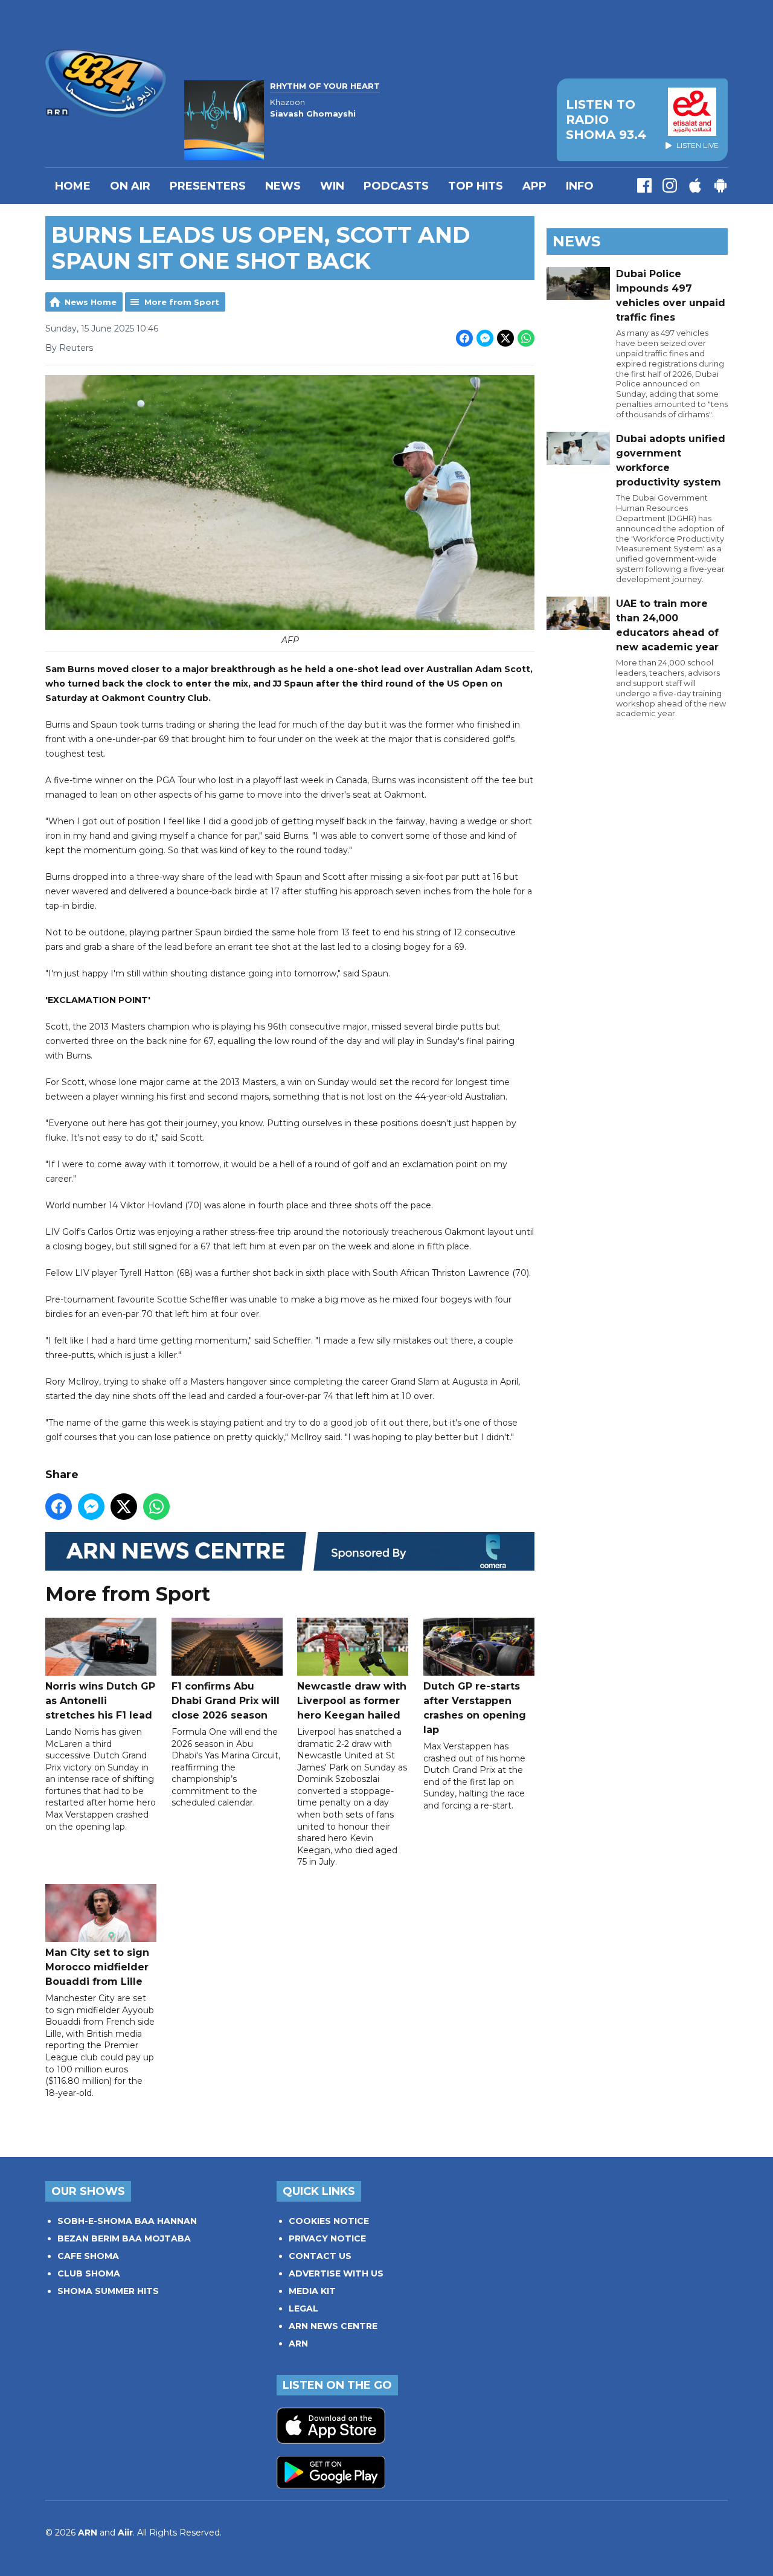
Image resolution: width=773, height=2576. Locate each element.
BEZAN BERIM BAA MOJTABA (124, 2238)
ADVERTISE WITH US (336, 2273)
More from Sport (182, 302)
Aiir (125, 2533)
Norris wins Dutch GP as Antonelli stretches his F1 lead (100, 1701)
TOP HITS (476, 186)
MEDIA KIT (312, 2291)
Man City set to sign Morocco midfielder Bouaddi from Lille (97, 1967)
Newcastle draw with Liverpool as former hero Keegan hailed (352, 1701)
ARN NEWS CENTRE (333, 2326)
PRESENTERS (208, 186)
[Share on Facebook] (464, 338)
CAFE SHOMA (88, 2256)
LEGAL (303, 2308)
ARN (298, 2344)
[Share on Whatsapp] (526, 338)
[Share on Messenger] (485, 338)
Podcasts (396, 186)
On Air (130, 186)
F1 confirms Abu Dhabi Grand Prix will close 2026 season (226, 1701)
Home (73, 186)
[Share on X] (505, 338)
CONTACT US (320, 2256)
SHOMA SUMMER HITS (108, 2291)
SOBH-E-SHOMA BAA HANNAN (127, 2221)
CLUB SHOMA (89, 2273)
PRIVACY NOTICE (327, 2238)
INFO (580, 186)
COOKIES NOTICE (329, 2221)
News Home (91, 302)
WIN (332, 186)
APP (534, 186)
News (283, 186)
